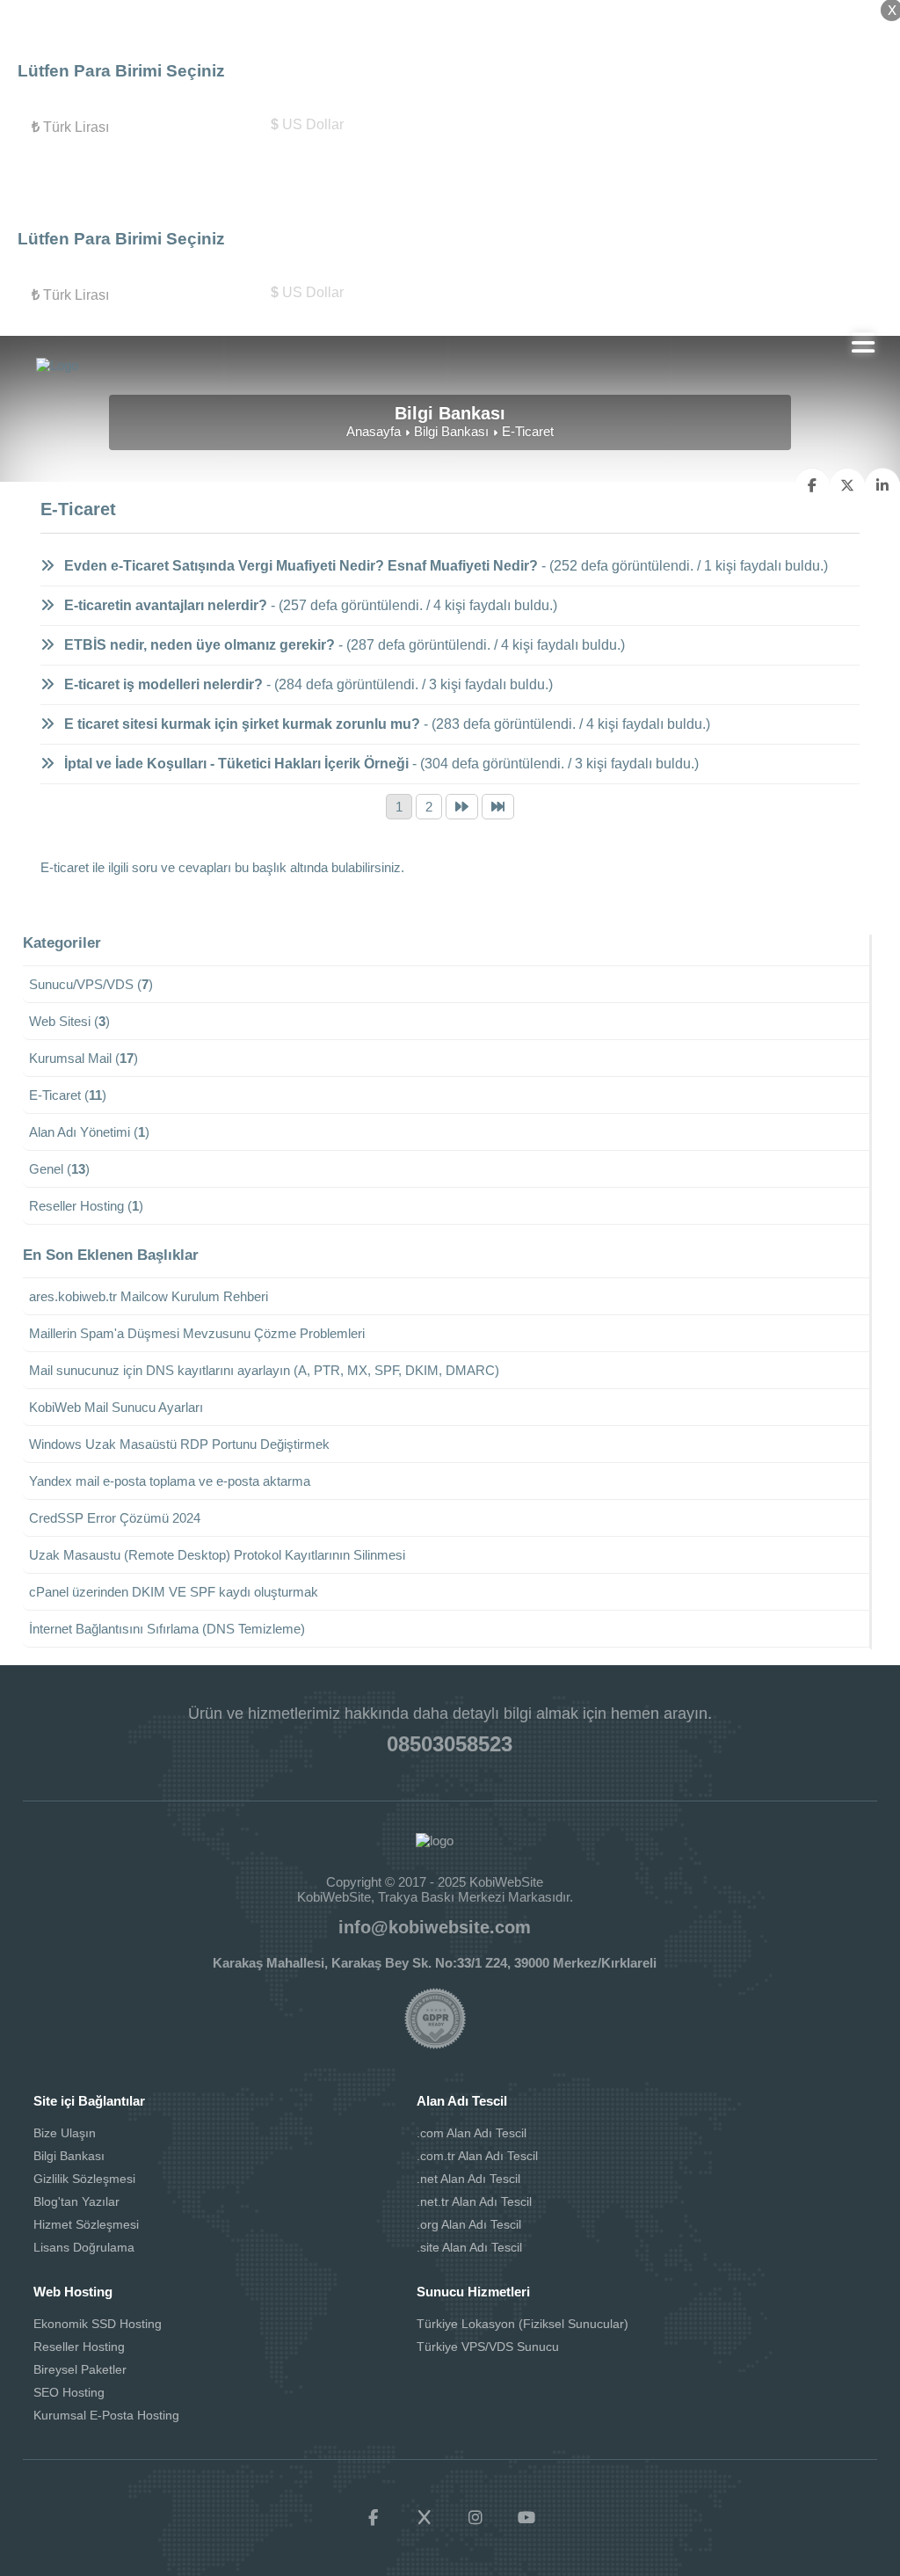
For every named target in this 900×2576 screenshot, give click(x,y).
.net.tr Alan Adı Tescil (474, 2201)
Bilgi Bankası (451, 431)
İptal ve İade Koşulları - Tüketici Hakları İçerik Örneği (235, 764)
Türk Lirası (70, 127)
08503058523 (450, 1744)
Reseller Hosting (79, 2347)
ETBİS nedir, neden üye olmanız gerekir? (198, 645)
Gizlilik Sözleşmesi (84, 2179)
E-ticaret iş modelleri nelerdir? (162, 684)
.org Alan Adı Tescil (469, 2224)
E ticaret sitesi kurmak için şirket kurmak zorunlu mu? (240, 724)
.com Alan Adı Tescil (472, 2133)
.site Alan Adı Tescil (469, 2247)
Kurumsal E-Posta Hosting (106, 2415)
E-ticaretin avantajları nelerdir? (164, 605)
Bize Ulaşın (65, 2133)
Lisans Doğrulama (84, 2247)
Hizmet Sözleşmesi (86, 2224)
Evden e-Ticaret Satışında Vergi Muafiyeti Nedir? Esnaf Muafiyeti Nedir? (299, 566)
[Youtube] (526, 2518)
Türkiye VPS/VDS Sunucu (488, 2347)
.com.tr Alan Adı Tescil (477, 2156)
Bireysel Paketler (80, 2369)
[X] (425, 2518)
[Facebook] (374, 2518)
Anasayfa (374, 431)
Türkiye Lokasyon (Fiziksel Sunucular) (523, 2324)
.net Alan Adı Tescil (468, 2179)
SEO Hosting (69, 2392)
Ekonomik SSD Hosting (98, 2324)
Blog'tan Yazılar (76, 2201)
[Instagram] (475, 2518)
